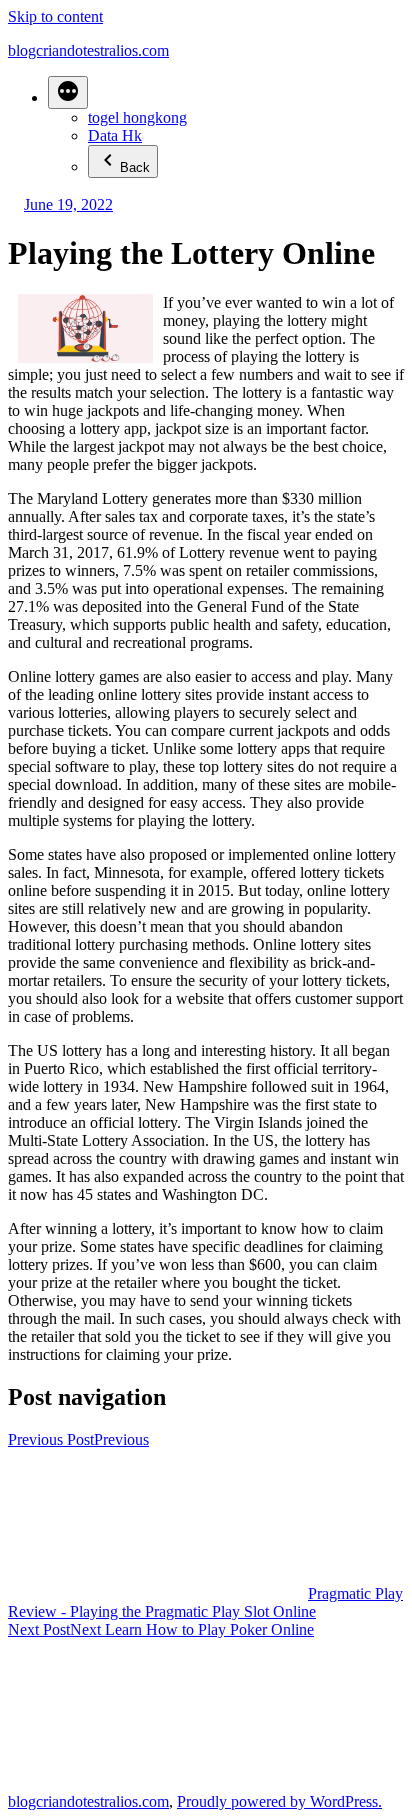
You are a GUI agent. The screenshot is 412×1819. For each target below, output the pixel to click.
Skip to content (55, 16)
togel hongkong (137, 117)
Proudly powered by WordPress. (279, 1801)
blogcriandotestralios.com (88, 50)
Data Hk (115, 135)
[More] (68, 92)
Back (135, 167)
